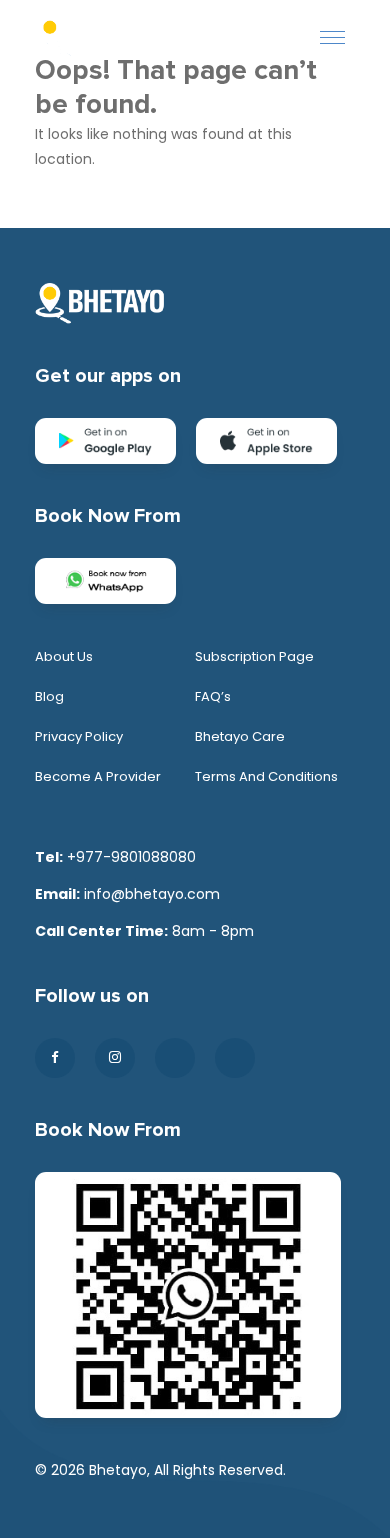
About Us (64, 656)
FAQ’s (213, 696)
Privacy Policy (79, 736)
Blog (49, 696)
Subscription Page (254, 656)
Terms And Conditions (266, 776)
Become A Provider (98, 776)
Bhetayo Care (240, 736)
